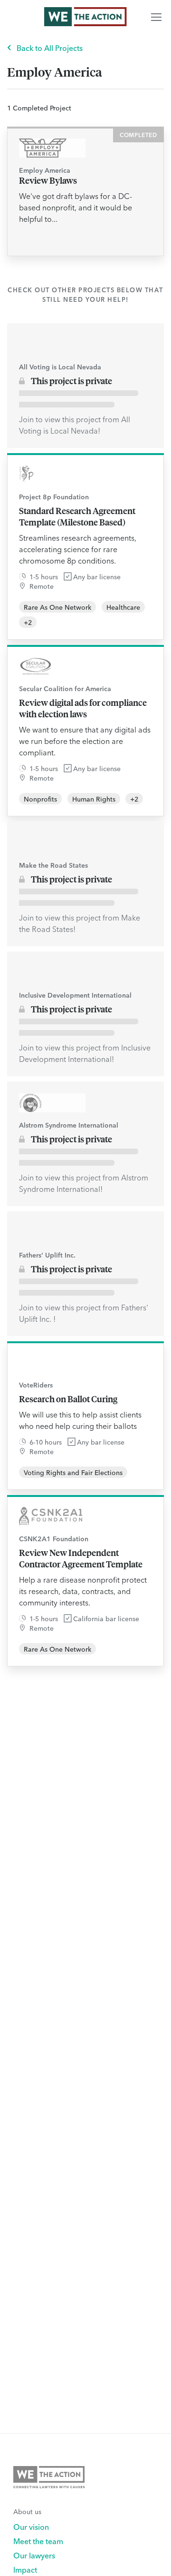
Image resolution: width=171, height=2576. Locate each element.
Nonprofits (40, 799)
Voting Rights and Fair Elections (73, 1472)
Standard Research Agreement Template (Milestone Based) (77, 516)
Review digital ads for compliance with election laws (83, 708)
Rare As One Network (57, 607)
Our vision (31, 2526)
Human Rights (94, 799)
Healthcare (123, 607)
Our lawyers (34, 2555)
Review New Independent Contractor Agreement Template (81, 1558)
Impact (25, 2569)
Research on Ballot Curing (68, 1399)
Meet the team (38, 2541)
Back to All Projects (50, 48)
